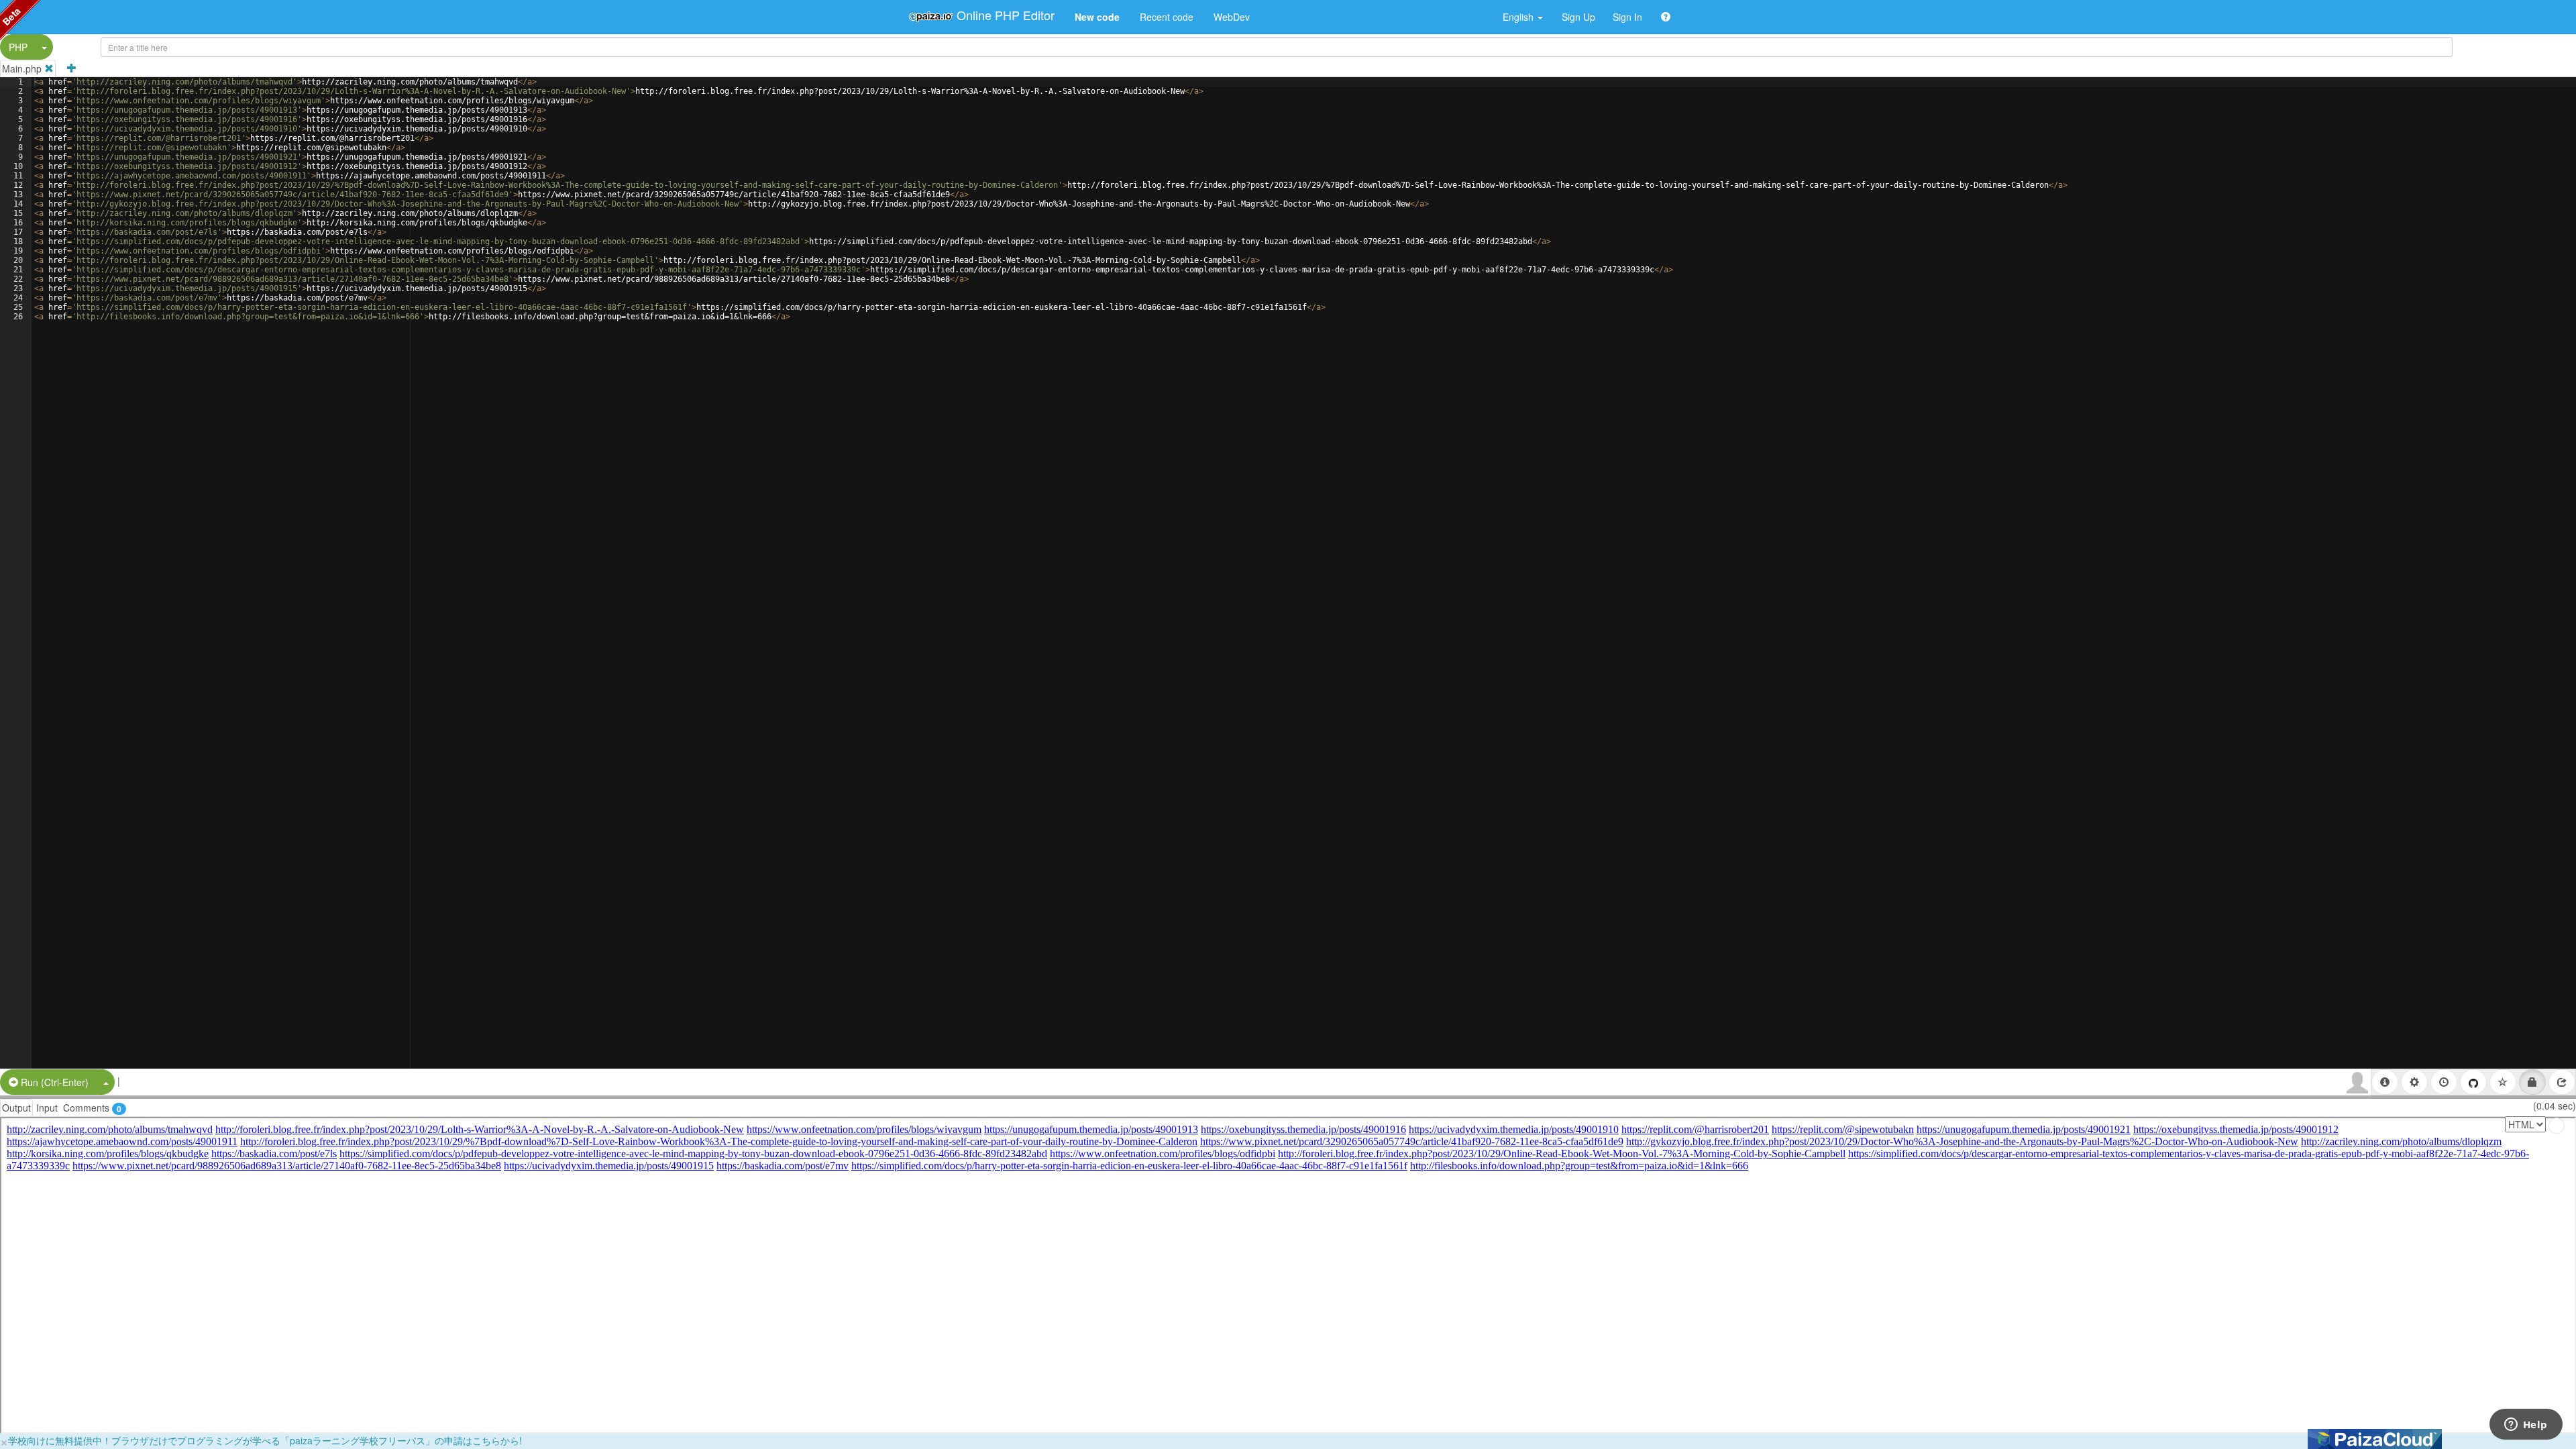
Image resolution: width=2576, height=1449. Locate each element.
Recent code (1167, 17)
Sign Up (1578, 17)
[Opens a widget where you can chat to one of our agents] (2526, 1426)
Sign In (1627, 17)
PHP (18, 47)
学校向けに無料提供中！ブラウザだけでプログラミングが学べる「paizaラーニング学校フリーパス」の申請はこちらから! (265, 1440)
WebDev (1232, 17)
